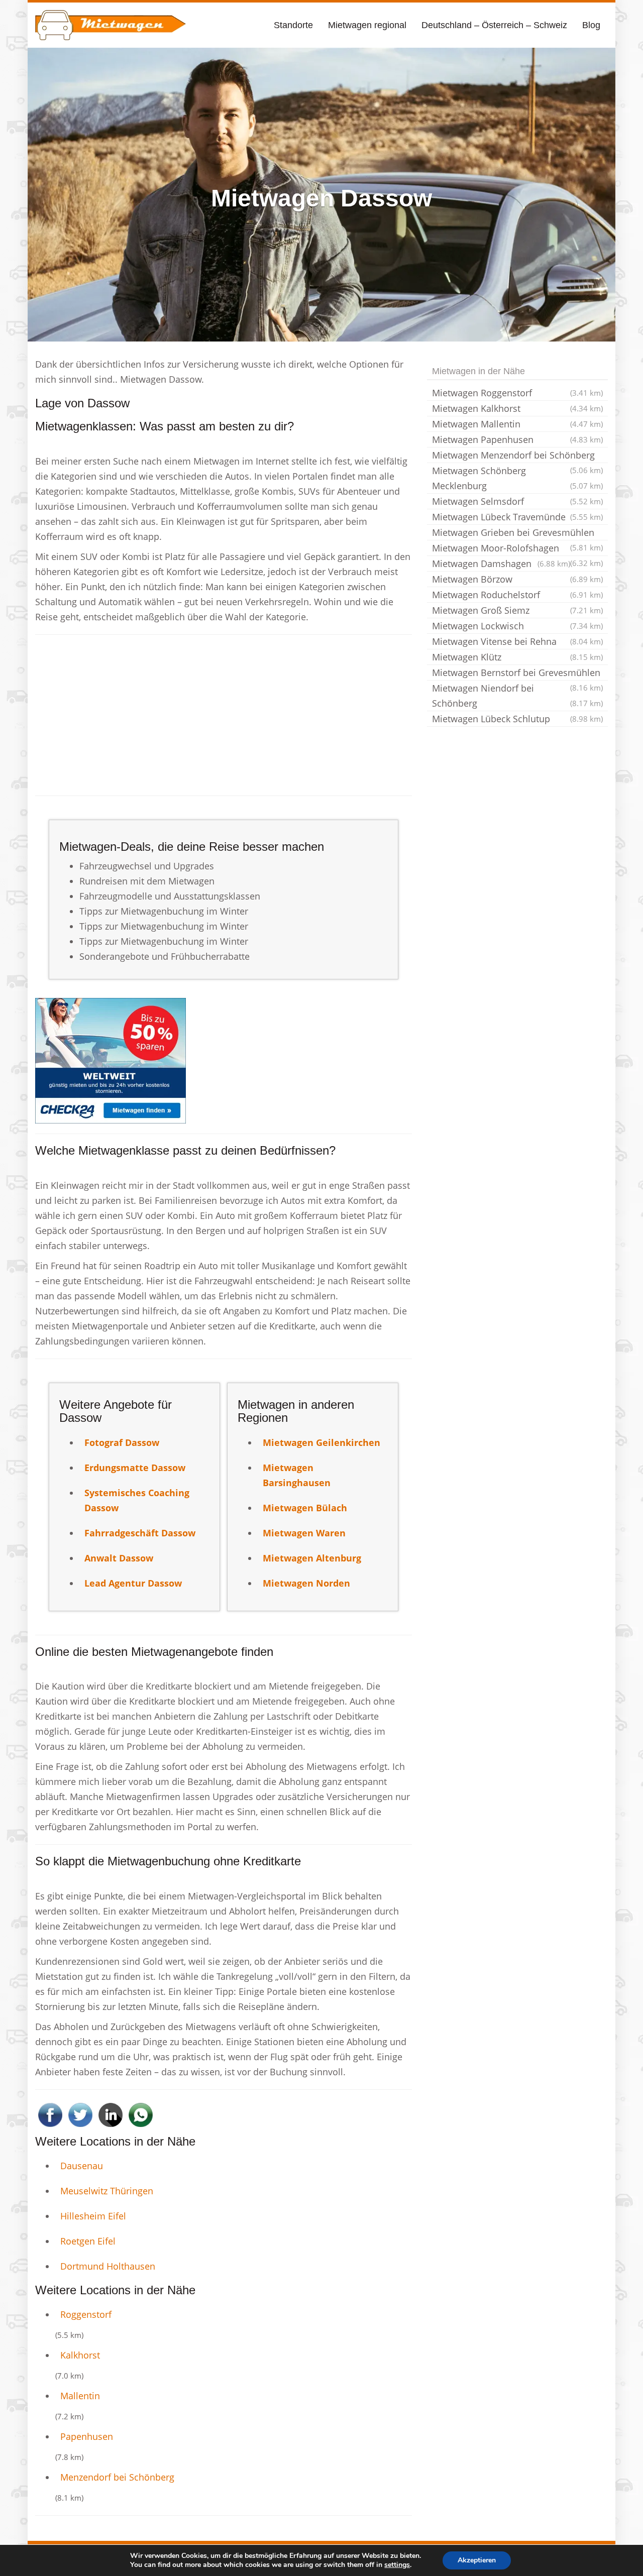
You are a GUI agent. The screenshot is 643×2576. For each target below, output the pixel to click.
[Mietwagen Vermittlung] (111, 25)
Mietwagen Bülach (305, 1508)
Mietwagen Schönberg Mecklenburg (517, 478)
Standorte (293, 25)
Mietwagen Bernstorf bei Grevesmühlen (517, 674)
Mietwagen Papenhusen (517, 439)
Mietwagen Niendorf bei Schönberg (517, 696)
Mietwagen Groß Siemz (517, 610)
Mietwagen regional (367, 25)
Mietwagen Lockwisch (517, 626)
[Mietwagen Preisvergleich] (111, 1060)
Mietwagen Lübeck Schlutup (517, 719)
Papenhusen (87, 2436)
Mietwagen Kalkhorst (517, 408)
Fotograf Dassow (122, 1442)
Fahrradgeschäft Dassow (140, 1533)
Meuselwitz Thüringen (107, 2191)
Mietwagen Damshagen (501, 564)
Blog (591, 25)
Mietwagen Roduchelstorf (517, 595)
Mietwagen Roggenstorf (517, 393)
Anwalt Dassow (119, 1558)
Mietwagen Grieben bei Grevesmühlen (517, 533)
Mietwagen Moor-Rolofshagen (517, 549)
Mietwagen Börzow (517, 579)
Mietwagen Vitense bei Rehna (517, 641)
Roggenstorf (86, 2314)
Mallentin (80, 2396)
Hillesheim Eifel (93, 2216)
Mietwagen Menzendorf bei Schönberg (517, 456)
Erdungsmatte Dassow (135, 1468)
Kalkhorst (80, 2355)
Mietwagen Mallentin (517, 424)
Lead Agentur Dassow (133, 1583)
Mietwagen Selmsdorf (517, 501)
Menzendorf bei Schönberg (117, 2477)
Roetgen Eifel (88, 2241)
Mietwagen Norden (306, 1583)
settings (397, 2565)
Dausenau (82, 2166)
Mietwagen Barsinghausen (297, 1475)
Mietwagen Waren (304, 1533)
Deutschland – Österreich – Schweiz (494, 25)
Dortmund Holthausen (108, 2266)
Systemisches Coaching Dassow (137, 1500)
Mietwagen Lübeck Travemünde (517, 517)
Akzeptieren (477, 2560)
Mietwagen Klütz (517, 657)
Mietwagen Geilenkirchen (321, 1442)
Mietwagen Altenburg (312, 1558)
